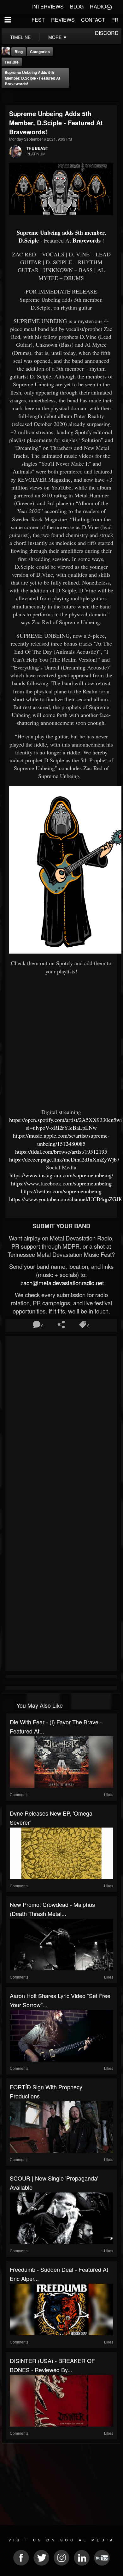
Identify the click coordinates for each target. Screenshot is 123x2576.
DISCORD (107, 33)
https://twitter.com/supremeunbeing (61, 1191)
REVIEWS (63, 20)
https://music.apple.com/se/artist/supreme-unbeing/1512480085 (61, 1139)
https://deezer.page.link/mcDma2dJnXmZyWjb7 (64, 1159)
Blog (19, 52)
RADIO (98, 6)
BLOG (77, 6)
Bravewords (87, 240)
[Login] (109, 7)
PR (115, 20)
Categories (40, 52)
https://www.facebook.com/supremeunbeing (61, 1183)
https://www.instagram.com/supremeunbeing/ (61, 1175)
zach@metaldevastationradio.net (61, 1283)
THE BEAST (37, 148)
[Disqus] (61, 1422)
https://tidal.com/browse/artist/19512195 (61, 1151)
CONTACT (93, 20)
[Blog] (7, 96)
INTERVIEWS (48, 6)
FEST (38, 20)
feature (12, 62)
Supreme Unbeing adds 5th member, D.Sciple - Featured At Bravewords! (32, 78)
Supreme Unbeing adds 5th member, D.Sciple (61, 236)
